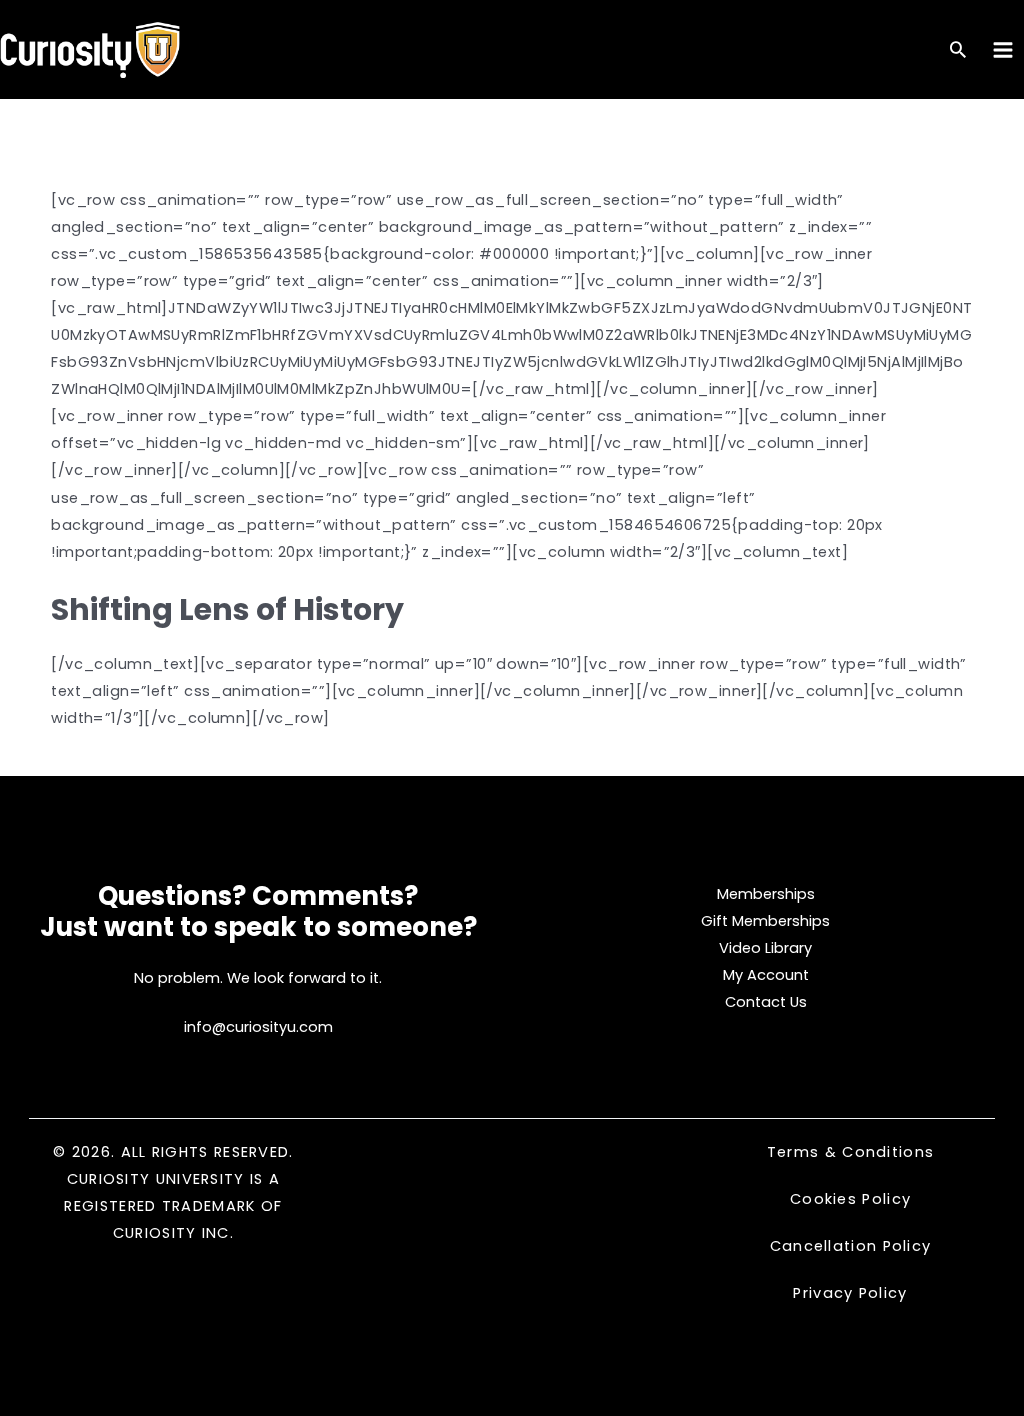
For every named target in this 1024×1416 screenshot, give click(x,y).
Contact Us (766, 1002)
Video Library (765, 948)
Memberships (766, 894)
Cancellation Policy (851, 1246)
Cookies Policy (850, 1199)
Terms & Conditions (850, 1152)
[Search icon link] (958, 51)
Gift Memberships (765, 921)
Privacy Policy (850, 1293)
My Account (766, 975)
